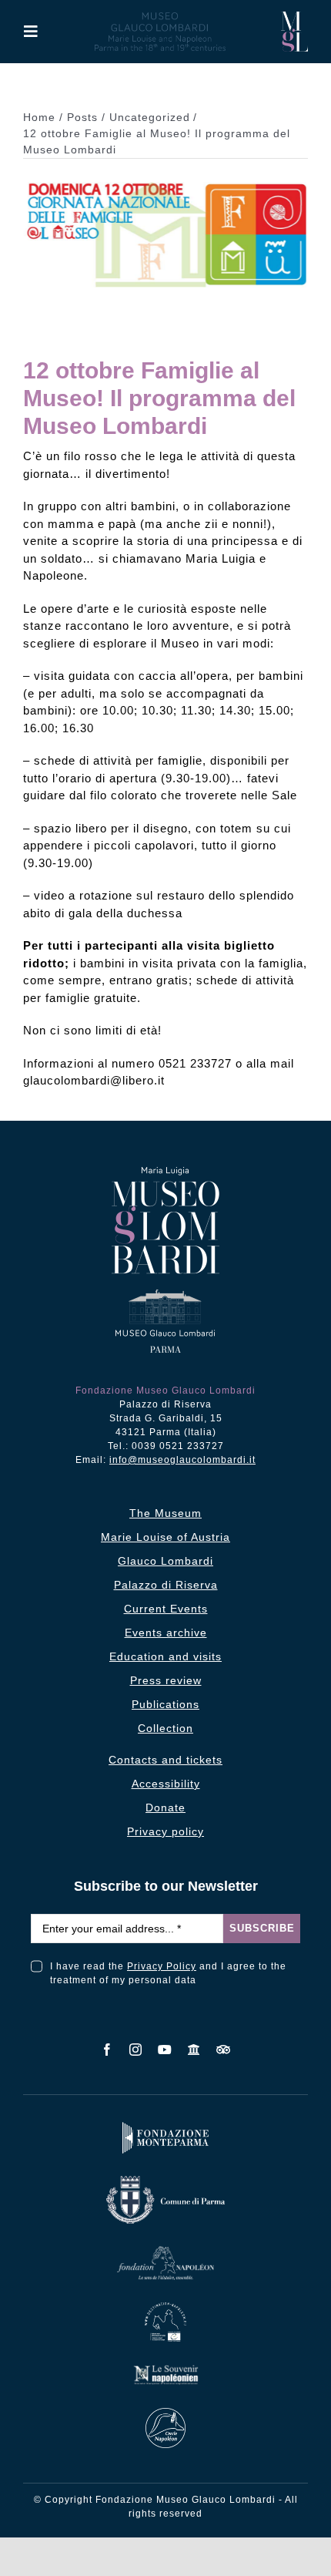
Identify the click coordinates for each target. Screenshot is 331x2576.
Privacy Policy (162, 1966)
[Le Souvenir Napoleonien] (165, 2367)
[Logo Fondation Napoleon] (165, 2250)
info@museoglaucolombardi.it (182, 1460)
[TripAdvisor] (224, 2050)
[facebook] (107, 2050)
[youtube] (165, 2050)
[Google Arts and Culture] (194, 2050)
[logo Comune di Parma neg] (165, 2179)
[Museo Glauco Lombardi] (294, 17)
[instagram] (136, 2050)
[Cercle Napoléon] (165, 2411)
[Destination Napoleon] (166, 2306)
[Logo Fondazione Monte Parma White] (165, 2125)
